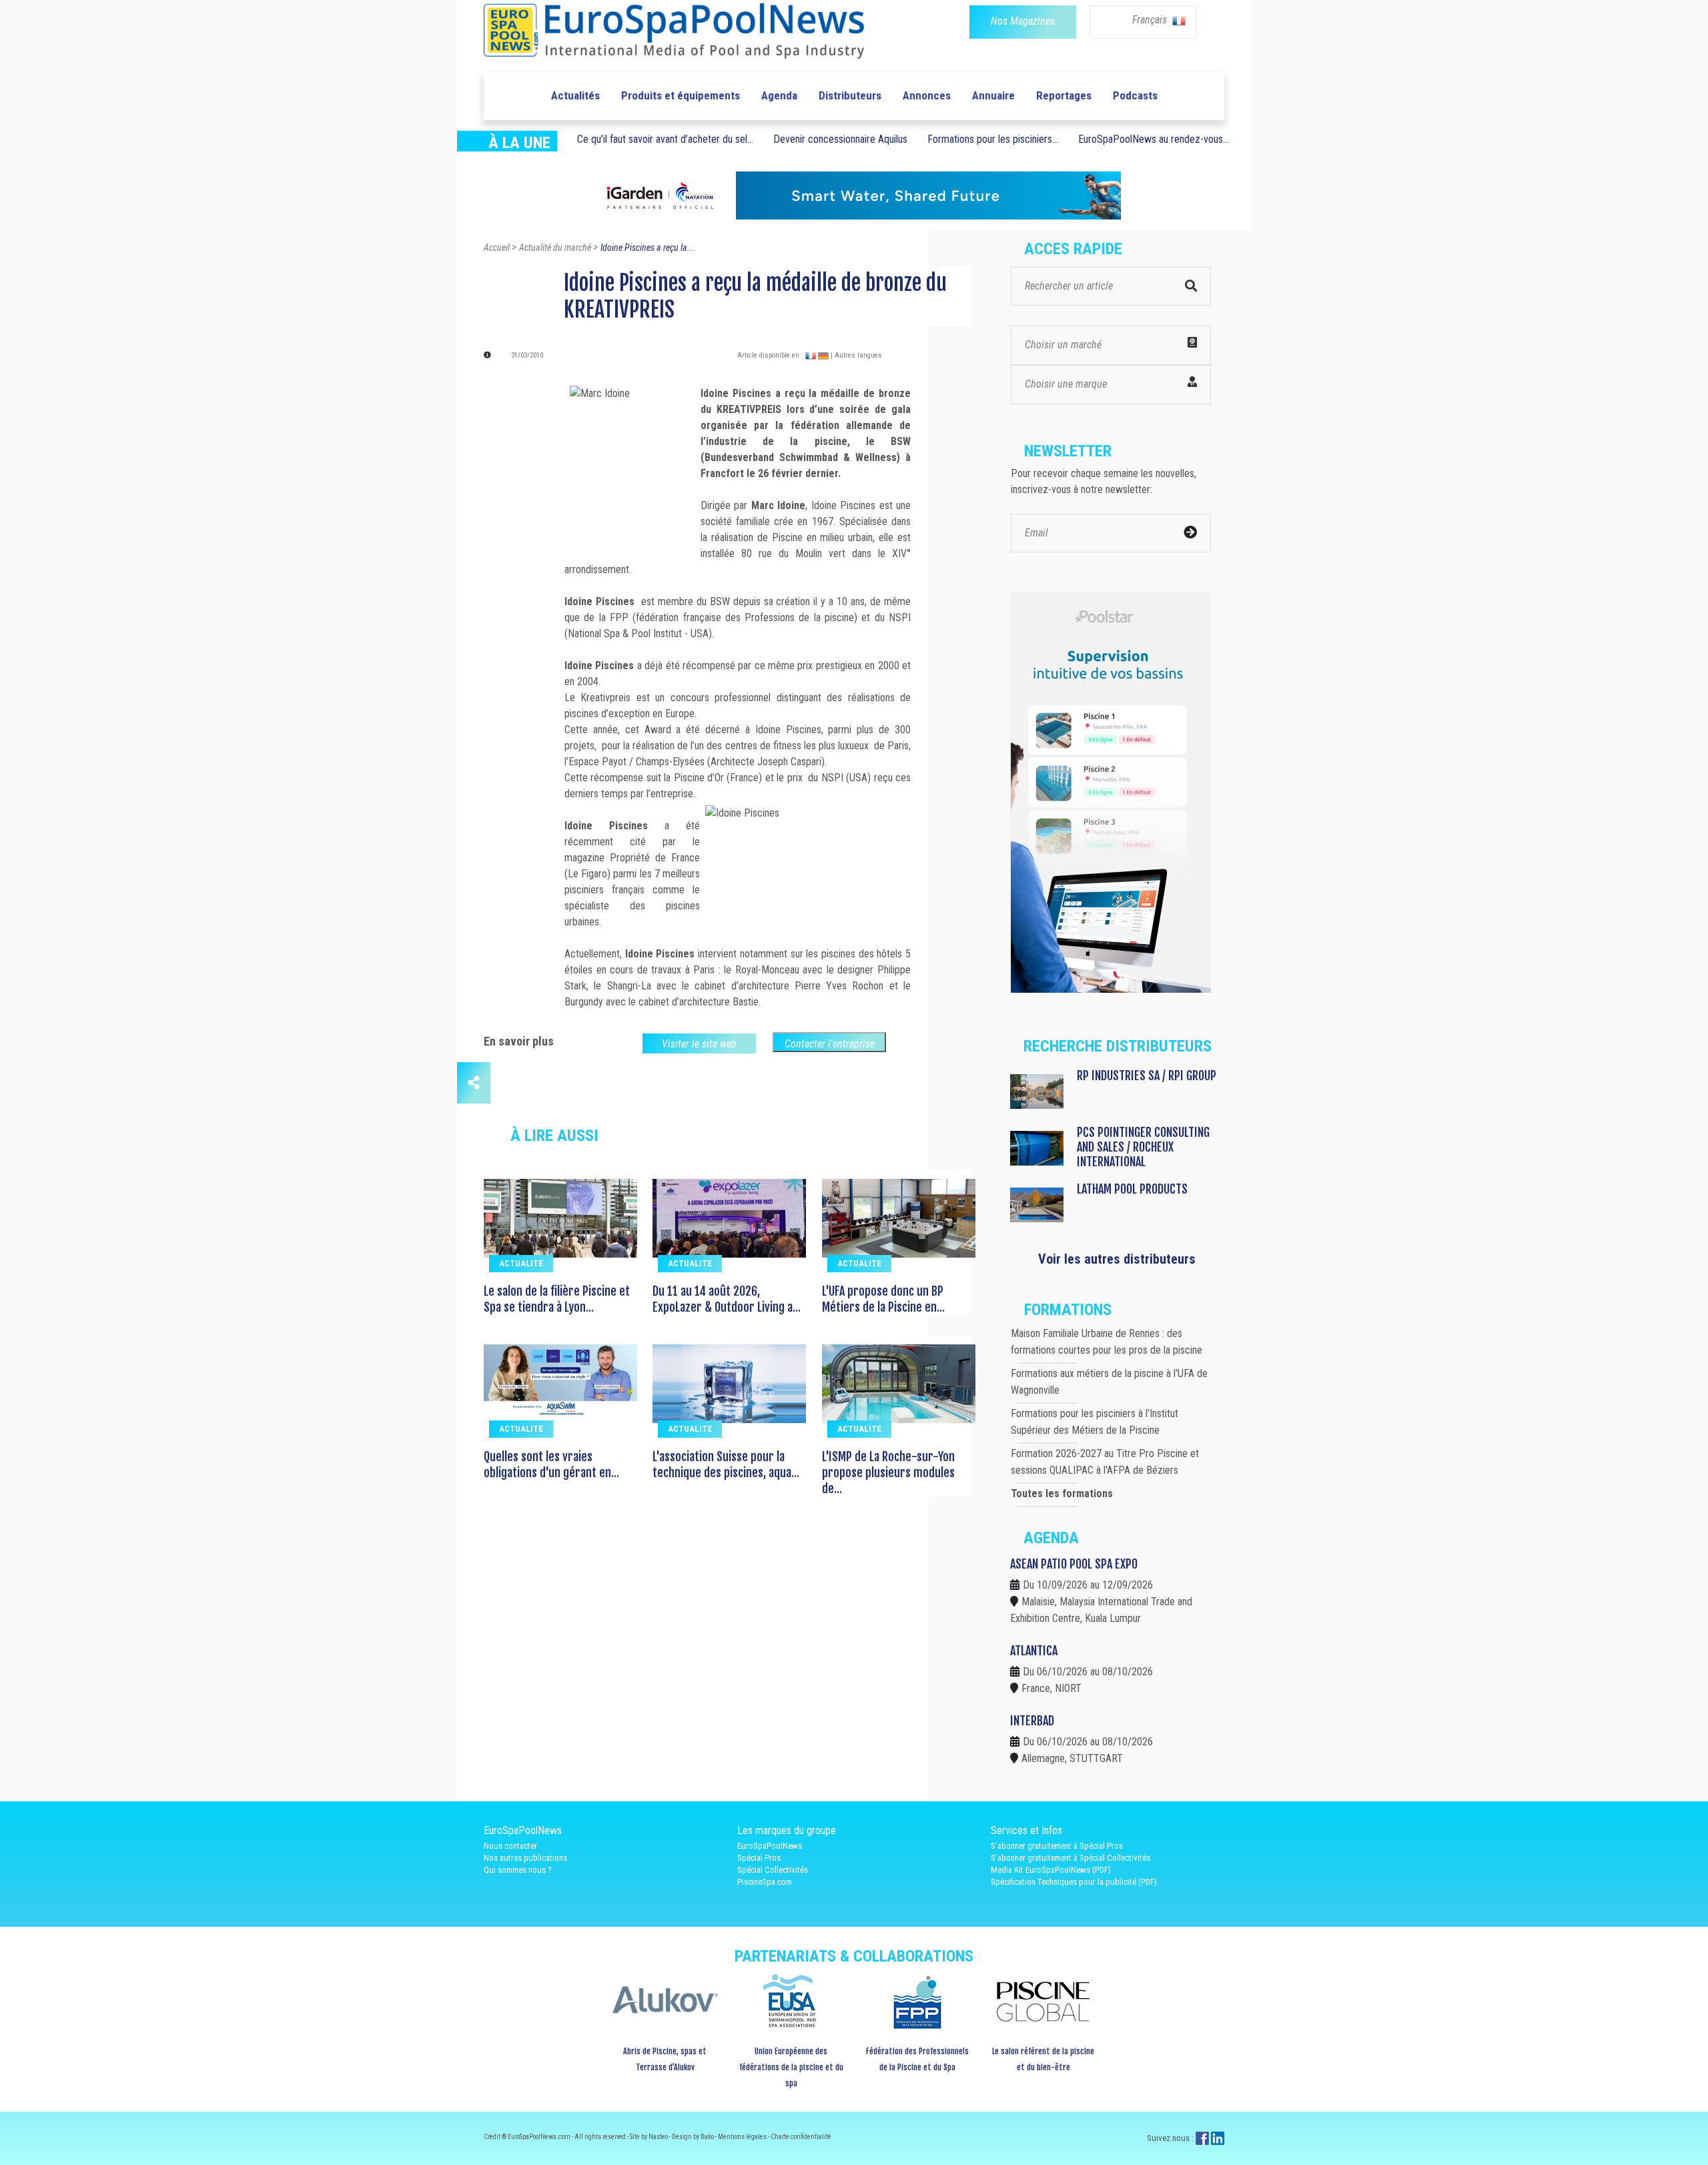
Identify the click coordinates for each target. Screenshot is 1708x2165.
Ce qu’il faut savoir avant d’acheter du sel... (665, 139)
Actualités (575, 95)
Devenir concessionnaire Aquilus (840, 139)
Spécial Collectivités (773, 1870)
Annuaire (993, 95)
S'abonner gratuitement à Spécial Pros (1057, 1846)
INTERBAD (1032, 1721)
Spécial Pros (759, 1858)
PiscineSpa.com (765, 1882)
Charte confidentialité (801, 2137)
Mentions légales (743, 2137)
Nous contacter (510, 1846)
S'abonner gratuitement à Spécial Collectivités (1071, 1858)
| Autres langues (856, 355)
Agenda (779, 95)
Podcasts (1135, 95)
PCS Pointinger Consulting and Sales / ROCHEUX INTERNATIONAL (1143, 1147)
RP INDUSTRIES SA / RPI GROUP (1147, 1075)
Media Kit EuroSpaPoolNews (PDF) (1051, 1870)
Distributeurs (850, 95)
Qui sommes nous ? (518, 1870)
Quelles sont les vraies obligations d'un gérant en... (551, 1464)
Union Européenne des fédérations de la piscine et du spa (791, 2067)
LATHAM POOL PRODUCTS (1132, 1189)
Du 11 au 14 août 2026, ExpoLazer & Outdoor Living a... (727, 1299)
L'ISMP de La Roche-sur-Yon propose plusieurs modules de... (888, 1472)
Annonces (927, 95)
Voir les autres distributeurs (1117, 1259)
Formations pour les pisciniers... (993, 139)
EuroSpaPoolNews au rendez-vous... (1154, 139)
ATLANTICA (1034, 1651)
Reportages (1064, 95)
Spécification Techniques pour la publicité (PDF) (1074, 1882)
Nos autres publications (525, 1858)
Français (1151, 20)
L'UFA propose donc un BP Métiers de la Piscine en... (883, 1299)
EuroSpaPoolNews (770, 1846)
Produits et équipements (681, 95)
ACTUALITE (521, 1263)
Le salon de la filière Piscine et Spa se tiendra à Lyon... (557, 1299)
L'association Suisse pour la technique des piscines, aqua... (726, 1464)
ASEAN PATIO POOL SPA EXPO (1074, 1564)
